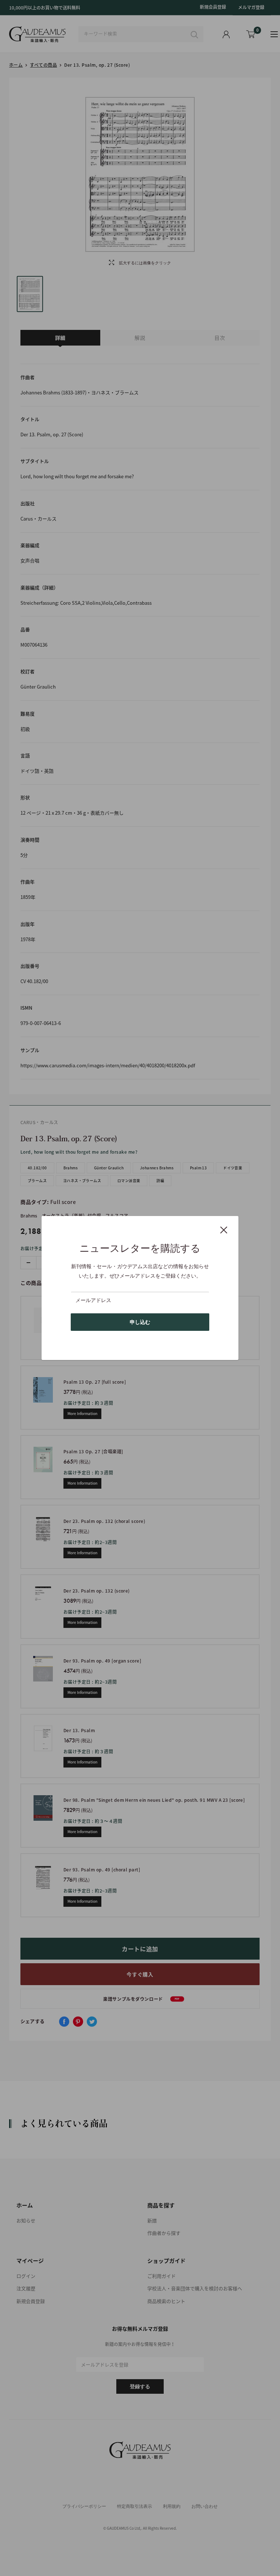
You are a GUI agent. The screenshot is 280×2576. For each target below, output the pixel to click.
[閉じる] (224, 1229)
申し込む (140, 1322)
